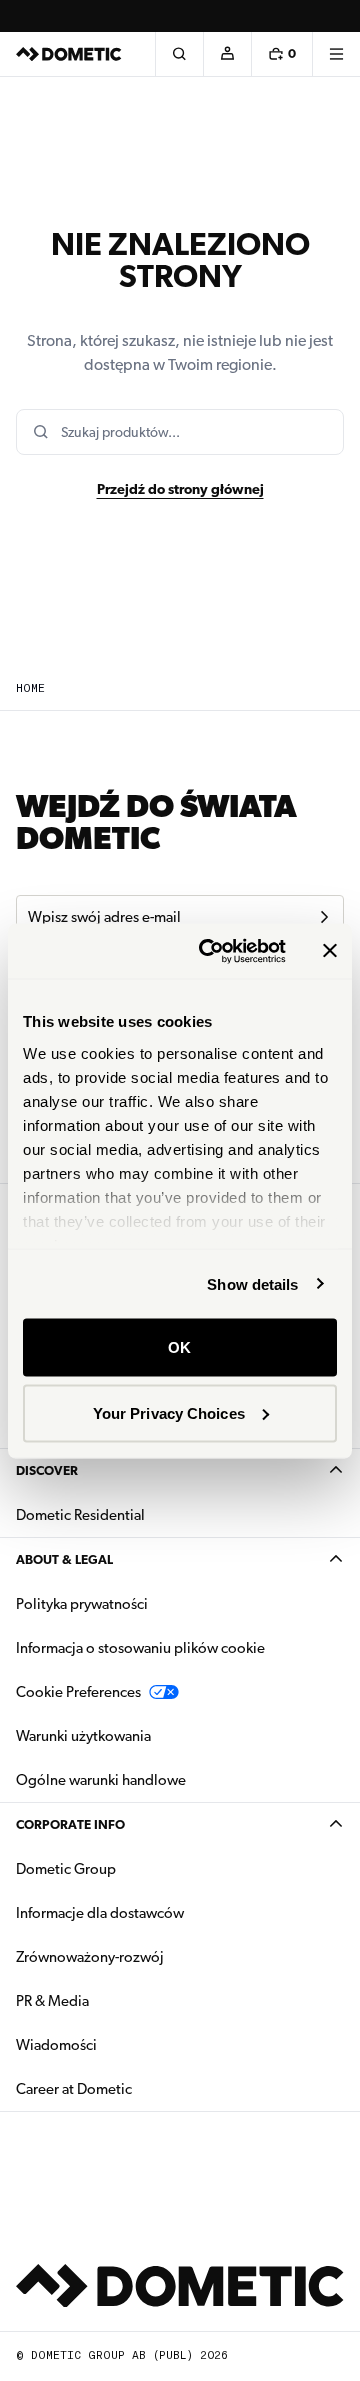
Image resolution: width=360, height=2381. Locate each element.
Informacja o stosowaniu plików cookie (140, 1648)
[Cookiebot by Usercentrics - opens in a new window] (211, 951)
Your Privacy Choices (169, 1412)
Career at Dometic (137, 2088)
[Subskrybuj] (324, 917)
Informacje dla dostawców (100, 1913)
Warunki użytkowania (83, 1736)
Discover (47, 1470)
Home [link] (30, 688)
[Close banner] (330, 951)
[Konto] (227, 54)
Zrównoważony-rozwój (90, 1957)
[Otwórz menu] (336, 54)
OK (179, 1347)
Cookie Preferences (78, 1692)
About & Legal (64, 1559)
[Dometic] (69, 54)
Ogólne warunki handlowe (101, 1780)
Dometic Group (129, 1868)
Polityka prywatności (82, 1604)
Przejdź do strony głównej (180, 489)
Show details (252, 1283)
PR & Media (115, 2000)
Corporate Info (70, 1824)
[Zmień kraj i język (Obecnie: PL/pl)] (336, 16)
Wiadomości (119, 2044)
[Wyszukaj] (179, 54)
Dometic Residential (143, 1514)
